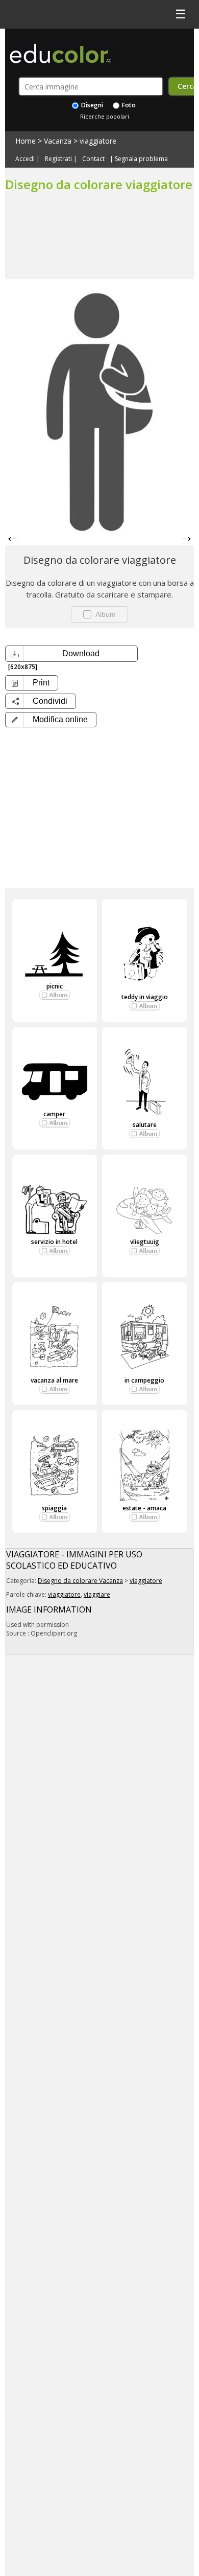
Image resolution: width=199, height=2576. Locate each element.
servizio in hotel (54, 1242)
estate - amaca (144, 1508)
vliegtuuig (145, 1242)
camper (54, 1114)
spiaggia (54, 1508)
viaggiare (97, 1594)
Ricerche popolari (105, 116)
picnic (55, 986)
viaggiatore (98, 141)
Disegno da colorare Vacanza (80, 1581)
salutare (145, 1125)
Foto (128, 105)
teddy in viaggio (145, 997)
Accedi (25, 159)
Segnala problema (141, 159)
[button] (51, 720)
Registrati (58, 159)
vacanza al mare (54, 1380)
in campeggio (144, 1380)
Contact (93, 159)
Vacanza (58, 141)
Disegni (91, 105)
